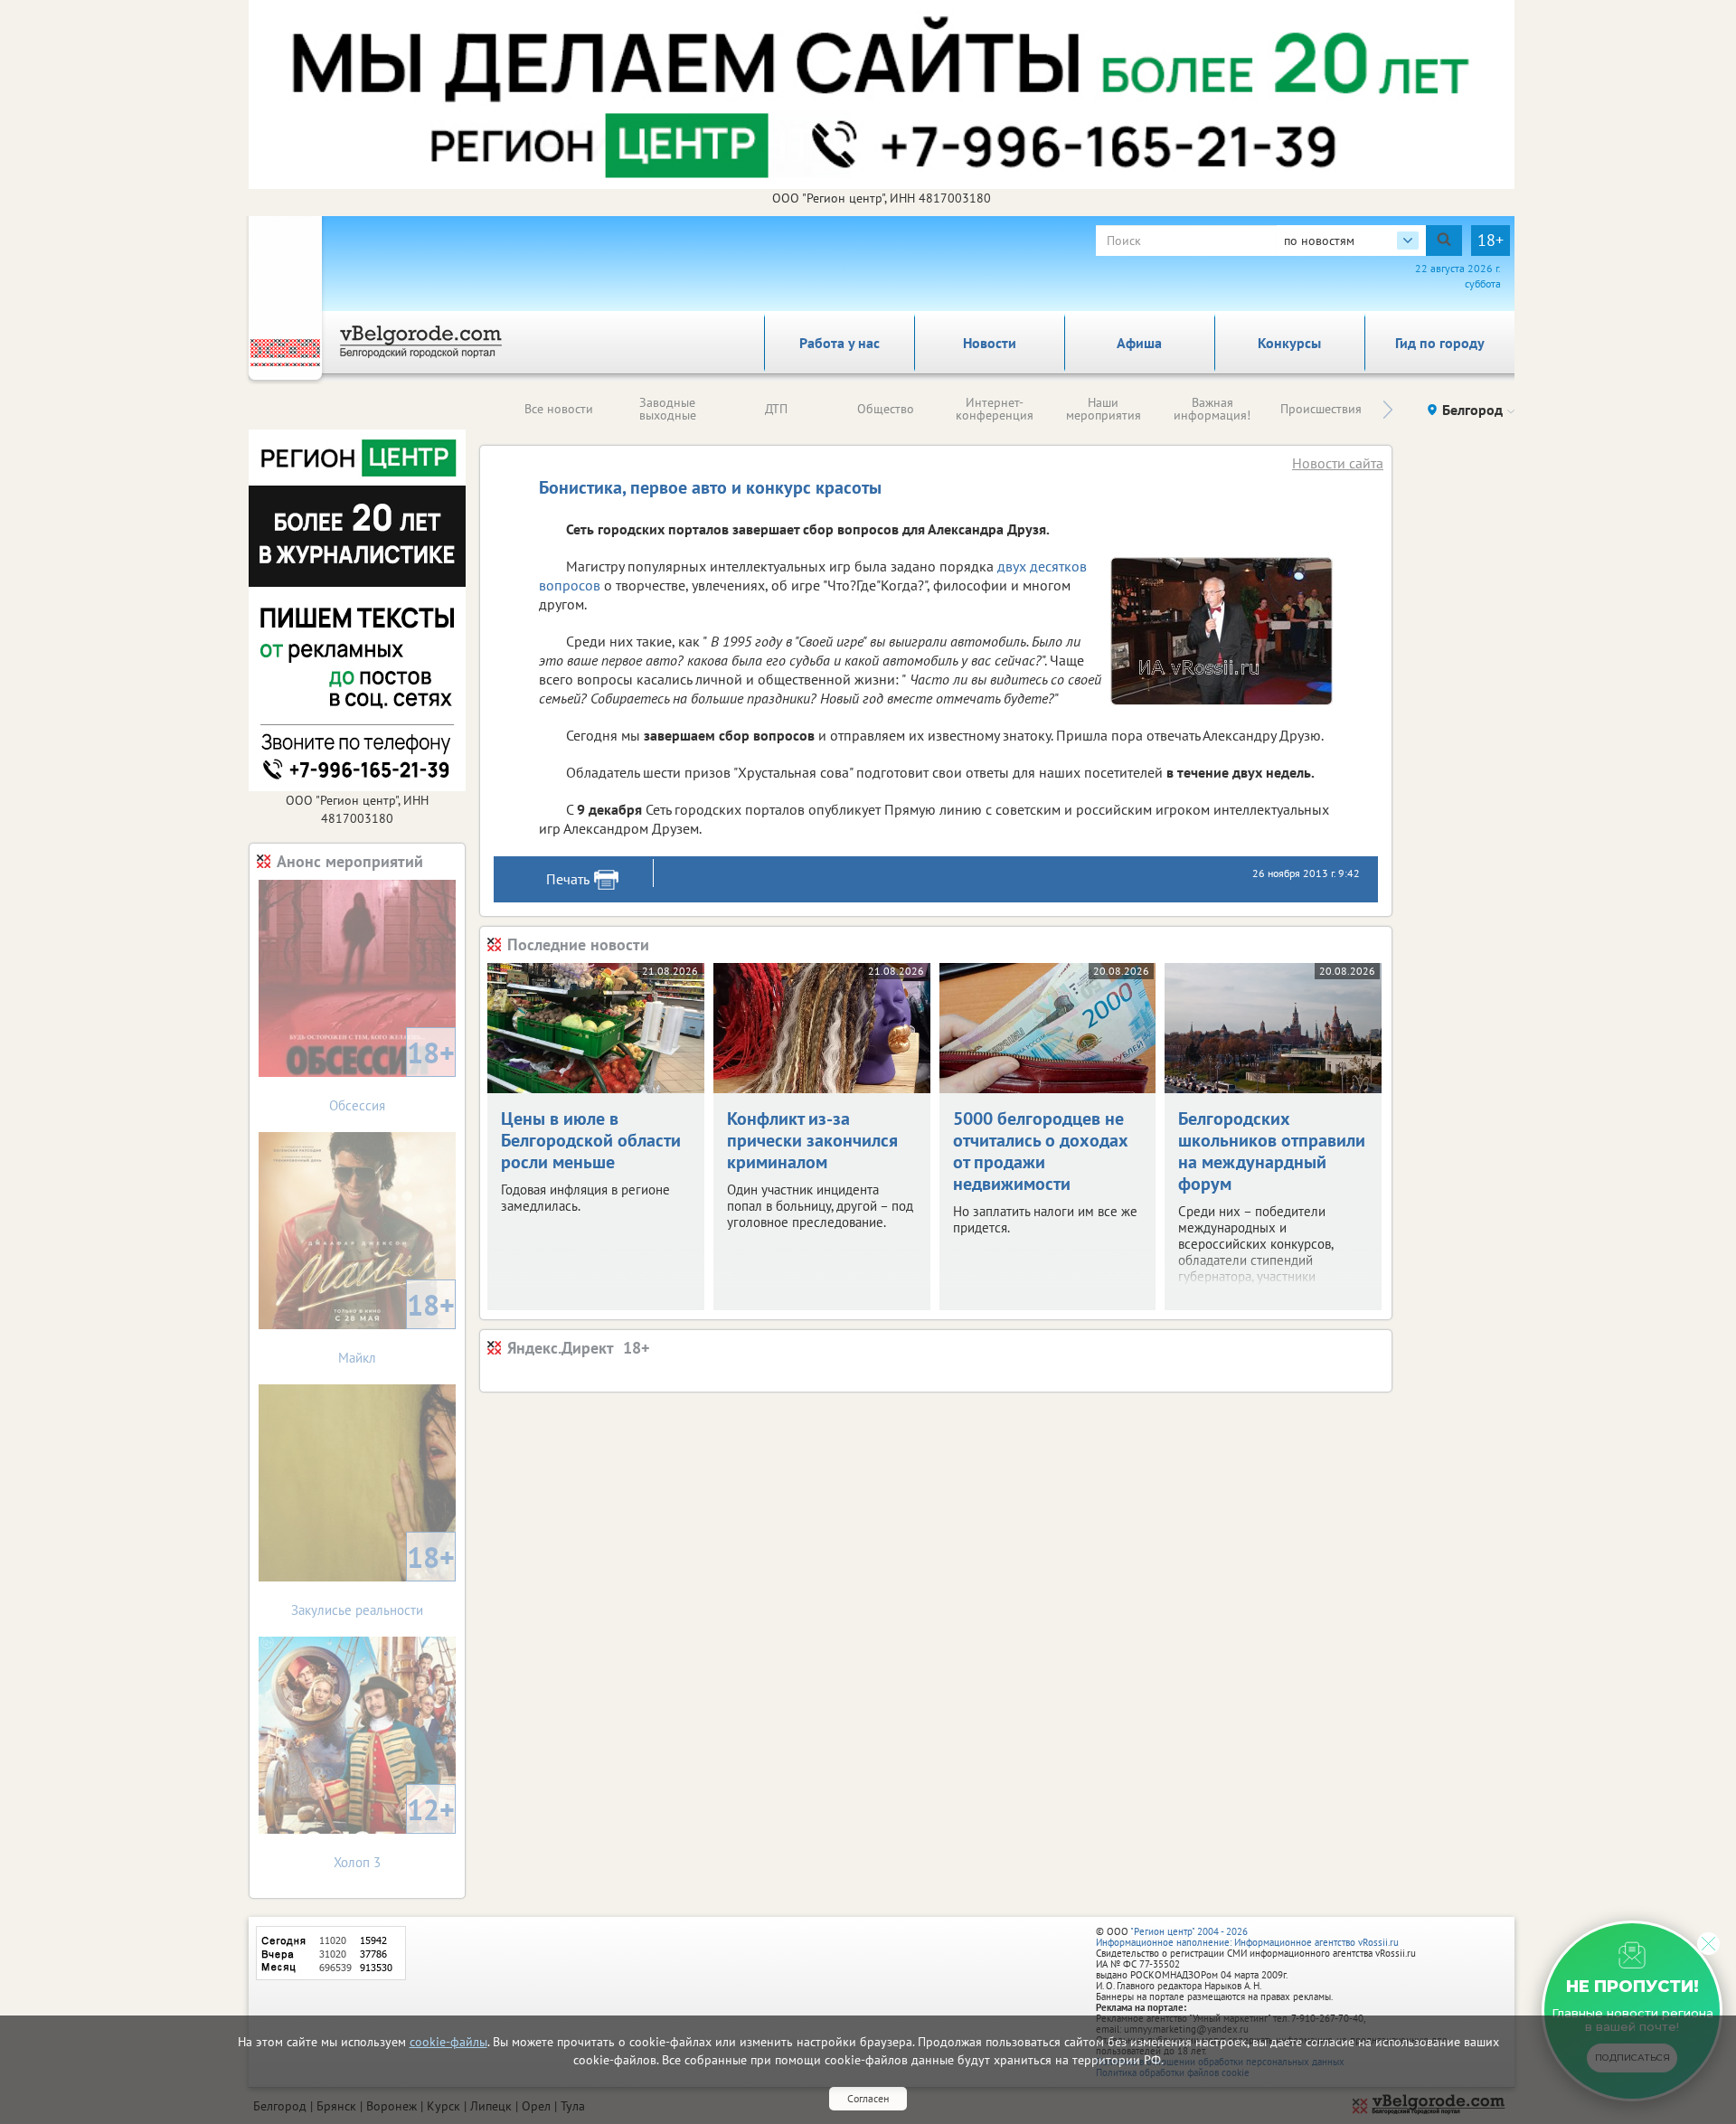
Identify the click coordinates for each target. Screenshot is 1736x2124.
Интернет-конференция (995, 409)
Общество (886, 409)
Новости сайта (1338, 463)
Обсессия (392, 1074)
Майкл (396, 1326)
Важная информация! (1212, 409)
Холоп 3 (394, 1831)
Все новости (559, 409)
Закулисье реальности (373, 1578)
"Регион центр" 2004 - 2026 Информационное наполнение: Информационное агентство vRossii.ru (1247, 1937)
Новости (990, 343)
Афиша (1139, 343)
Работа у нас (840, 343)
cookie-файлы (448, 2042)
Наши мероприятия (1104, 409)
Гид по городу (1440, 343)
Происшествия (1321, 409)
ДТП (776, 409)
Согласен (868, 2098)
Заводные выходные (668, 409)
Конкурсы (1289, 343)
